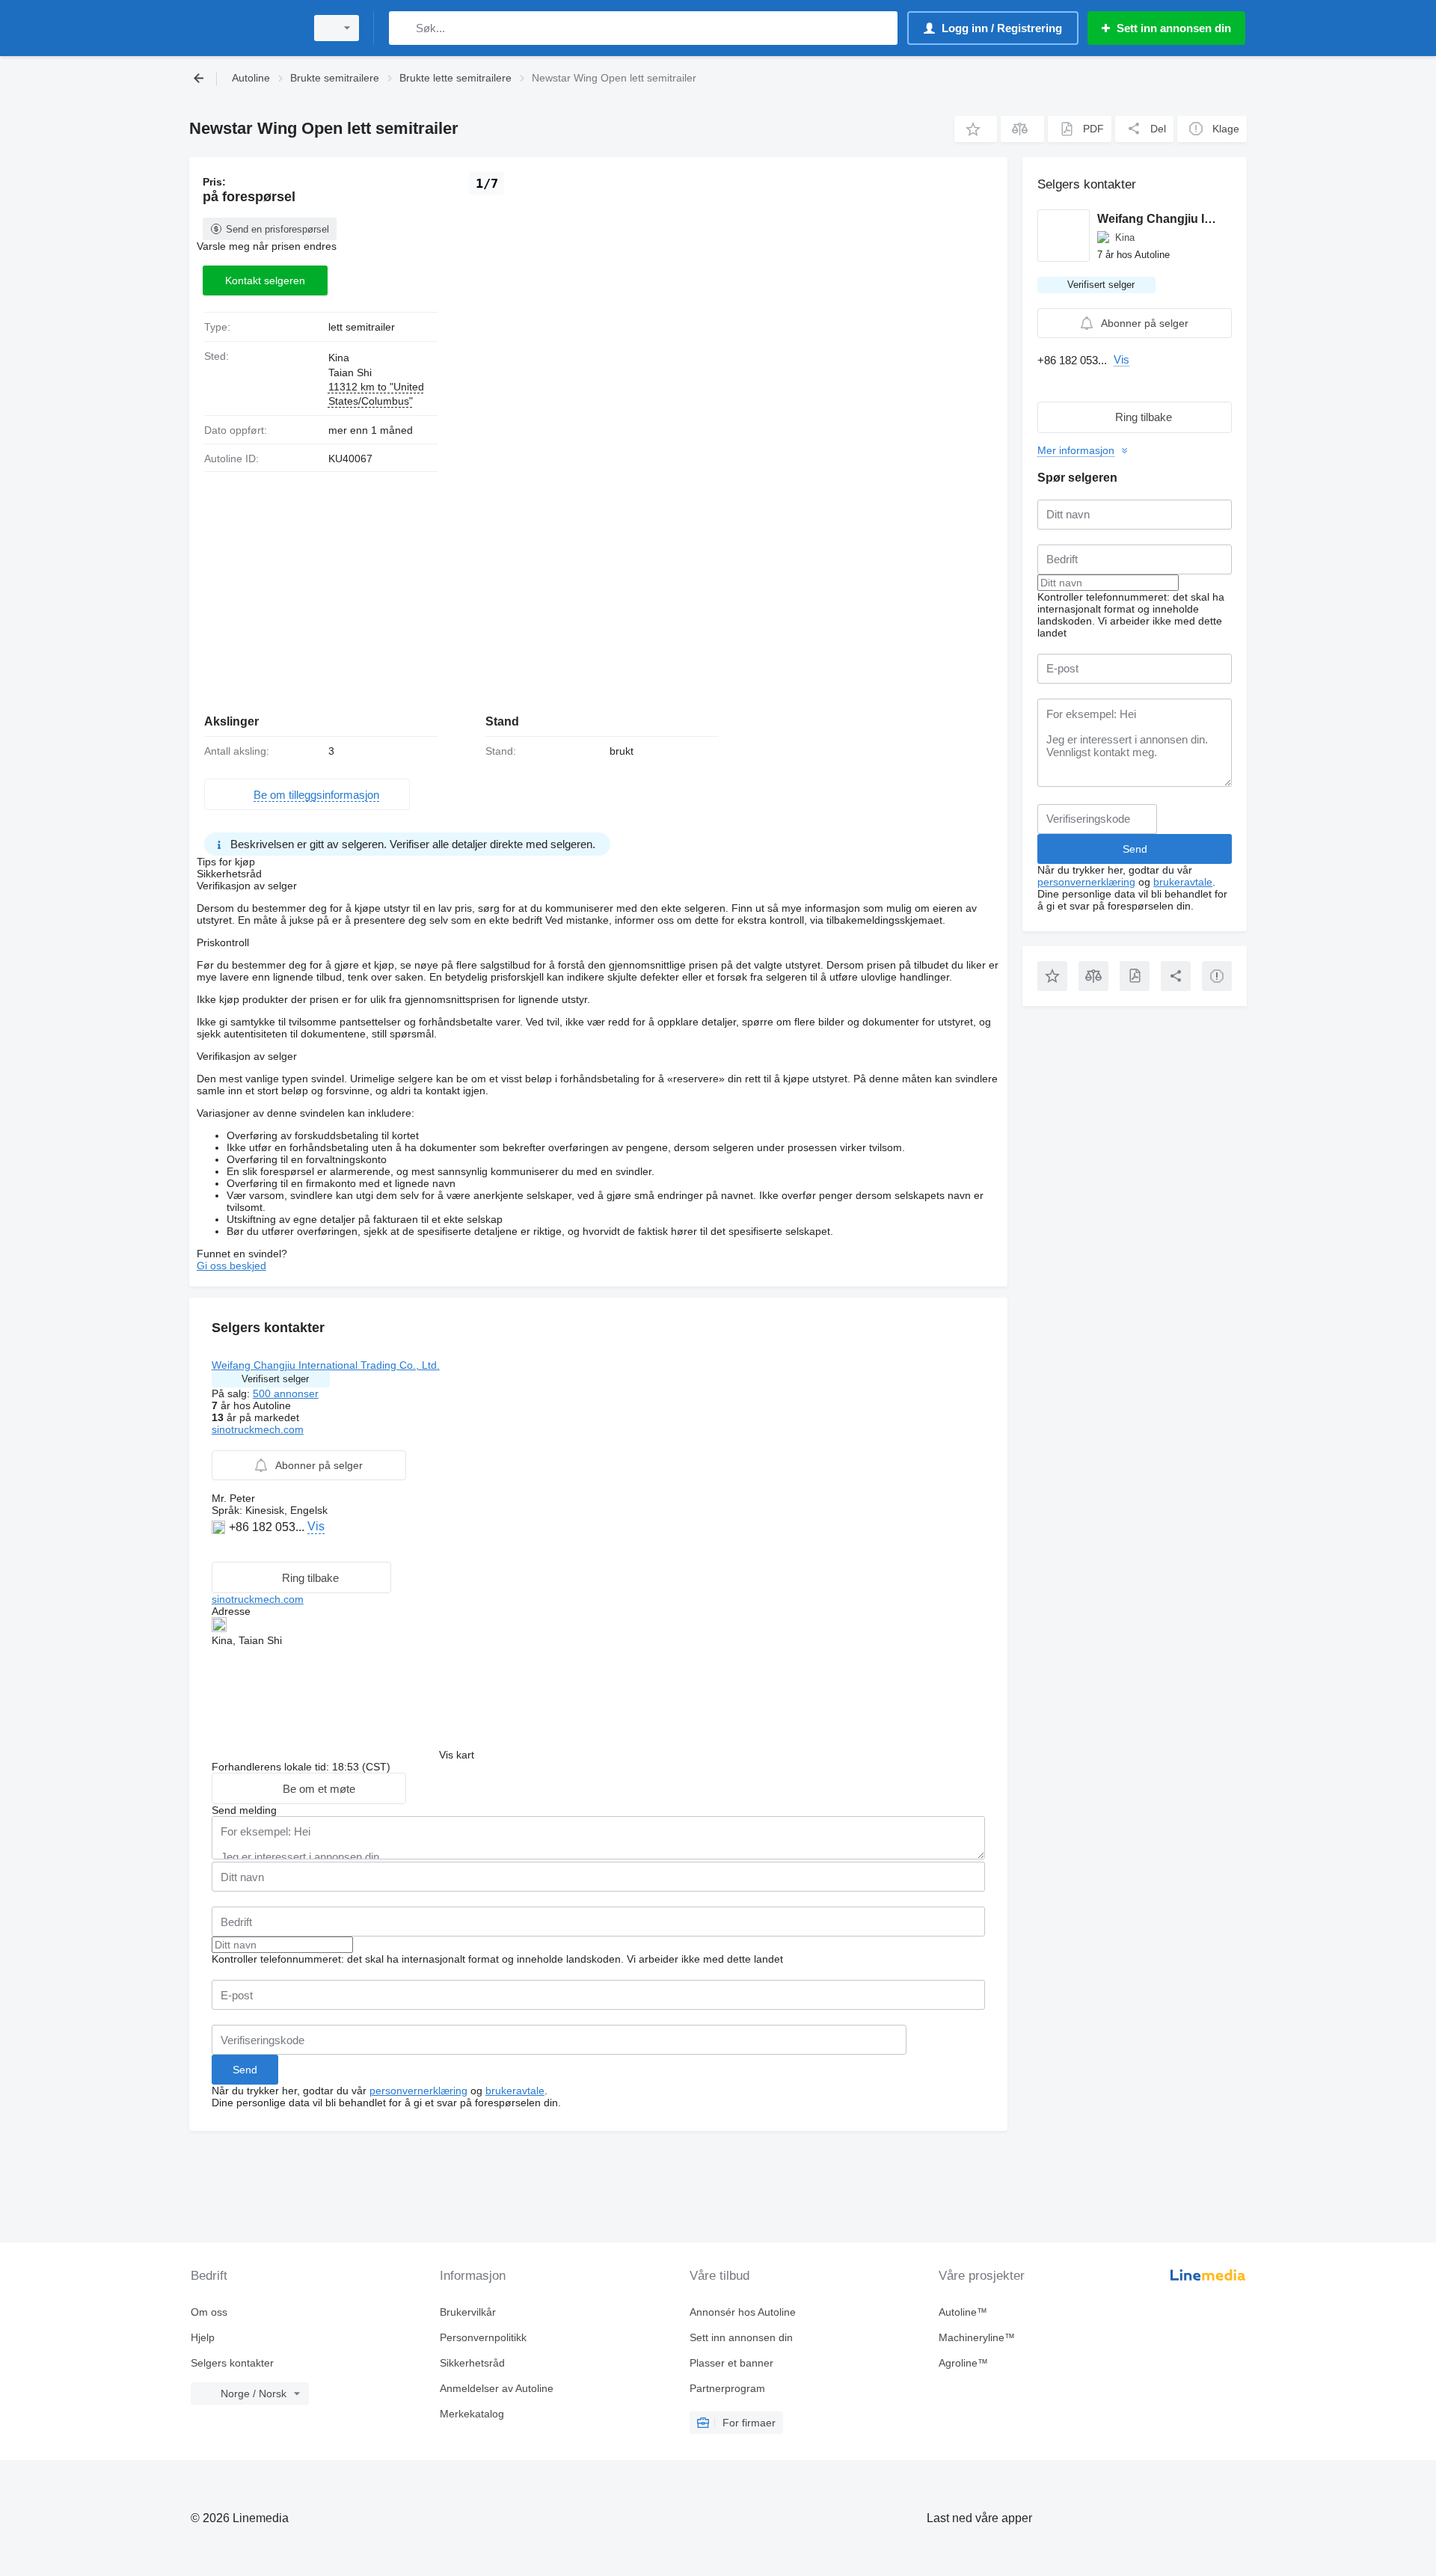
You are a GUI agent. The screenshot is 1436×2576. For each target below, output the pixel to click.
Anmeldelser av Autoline (497, 2388)
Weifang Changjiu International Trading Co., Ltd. (326, 1365)
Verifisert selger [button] (275, 1379)
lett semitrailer (362, 327)
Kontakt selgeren (265, 280)
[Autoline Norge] (243, 28)
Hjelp (203, 2337)
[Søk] (404, 28)
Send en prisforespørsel (277, 229)
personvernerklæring (418, 2091)
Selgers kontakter (232, 2363)
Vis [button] (316, 1526)
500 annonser (286, 1393)
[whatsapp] (220, 1549)
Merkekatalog (472, 2414)
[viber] (255, 1549)
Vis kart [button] (457, 1755)
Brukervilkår (468, 2312)
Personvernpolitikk (483, 2337)
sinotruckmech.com (258, 1429)
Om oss (209, 2312)
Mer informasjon (1076, 450)
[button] (976, 129)
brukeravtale (515, 2091)
